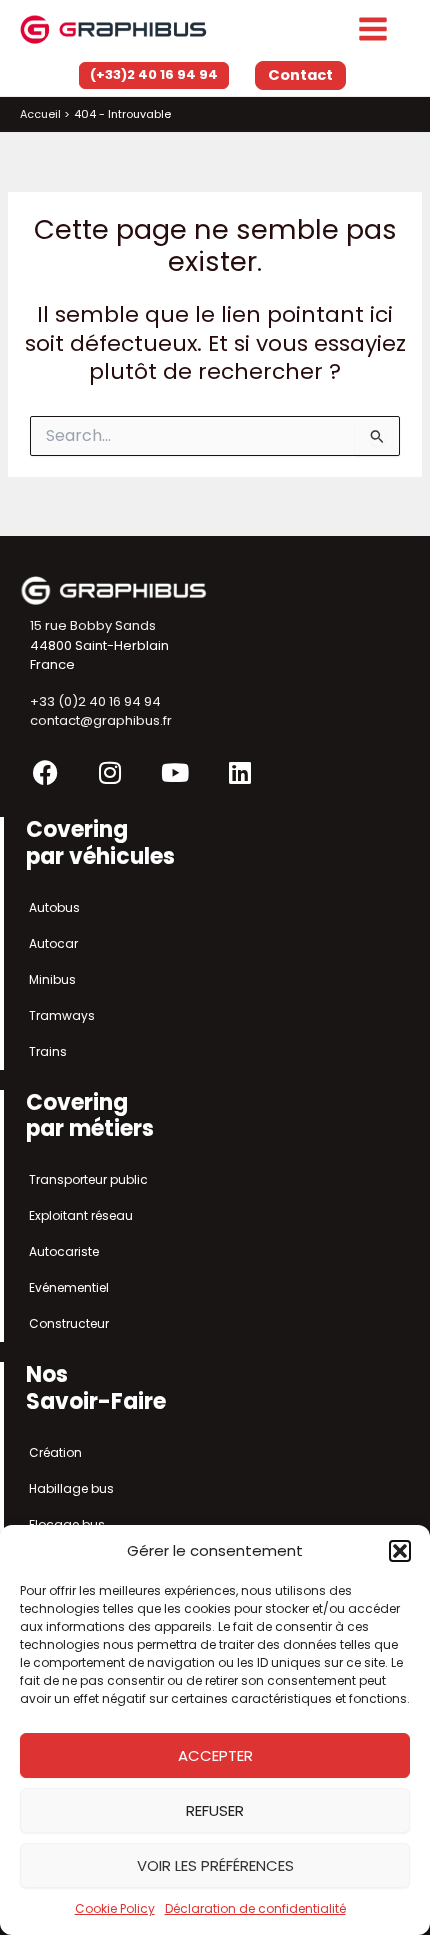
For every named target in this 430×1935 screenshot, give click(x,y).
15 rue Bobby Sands (93, 625)
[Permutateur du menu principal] (373, 29)
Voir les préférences (215, 1865)
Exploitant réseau (81, 1215)
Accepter (215, 1755)
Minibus (52, 979)
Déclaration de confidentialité (255, 1908)
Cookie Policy (115, 1908)
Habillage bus (71, 1488)
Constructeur (69, 1323)
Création (55, 1452)
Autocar (53, 943)
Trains (48, 1051)
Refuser (215, 1810)
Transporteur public (88, 1179)
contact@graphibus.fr (101, 720)
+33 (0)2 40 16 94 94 (95, 701)
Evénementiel (69, 1287)
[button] (400, 1551)
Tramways (62, 1015)
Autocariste (64, 1251)
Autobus (54, 907)
